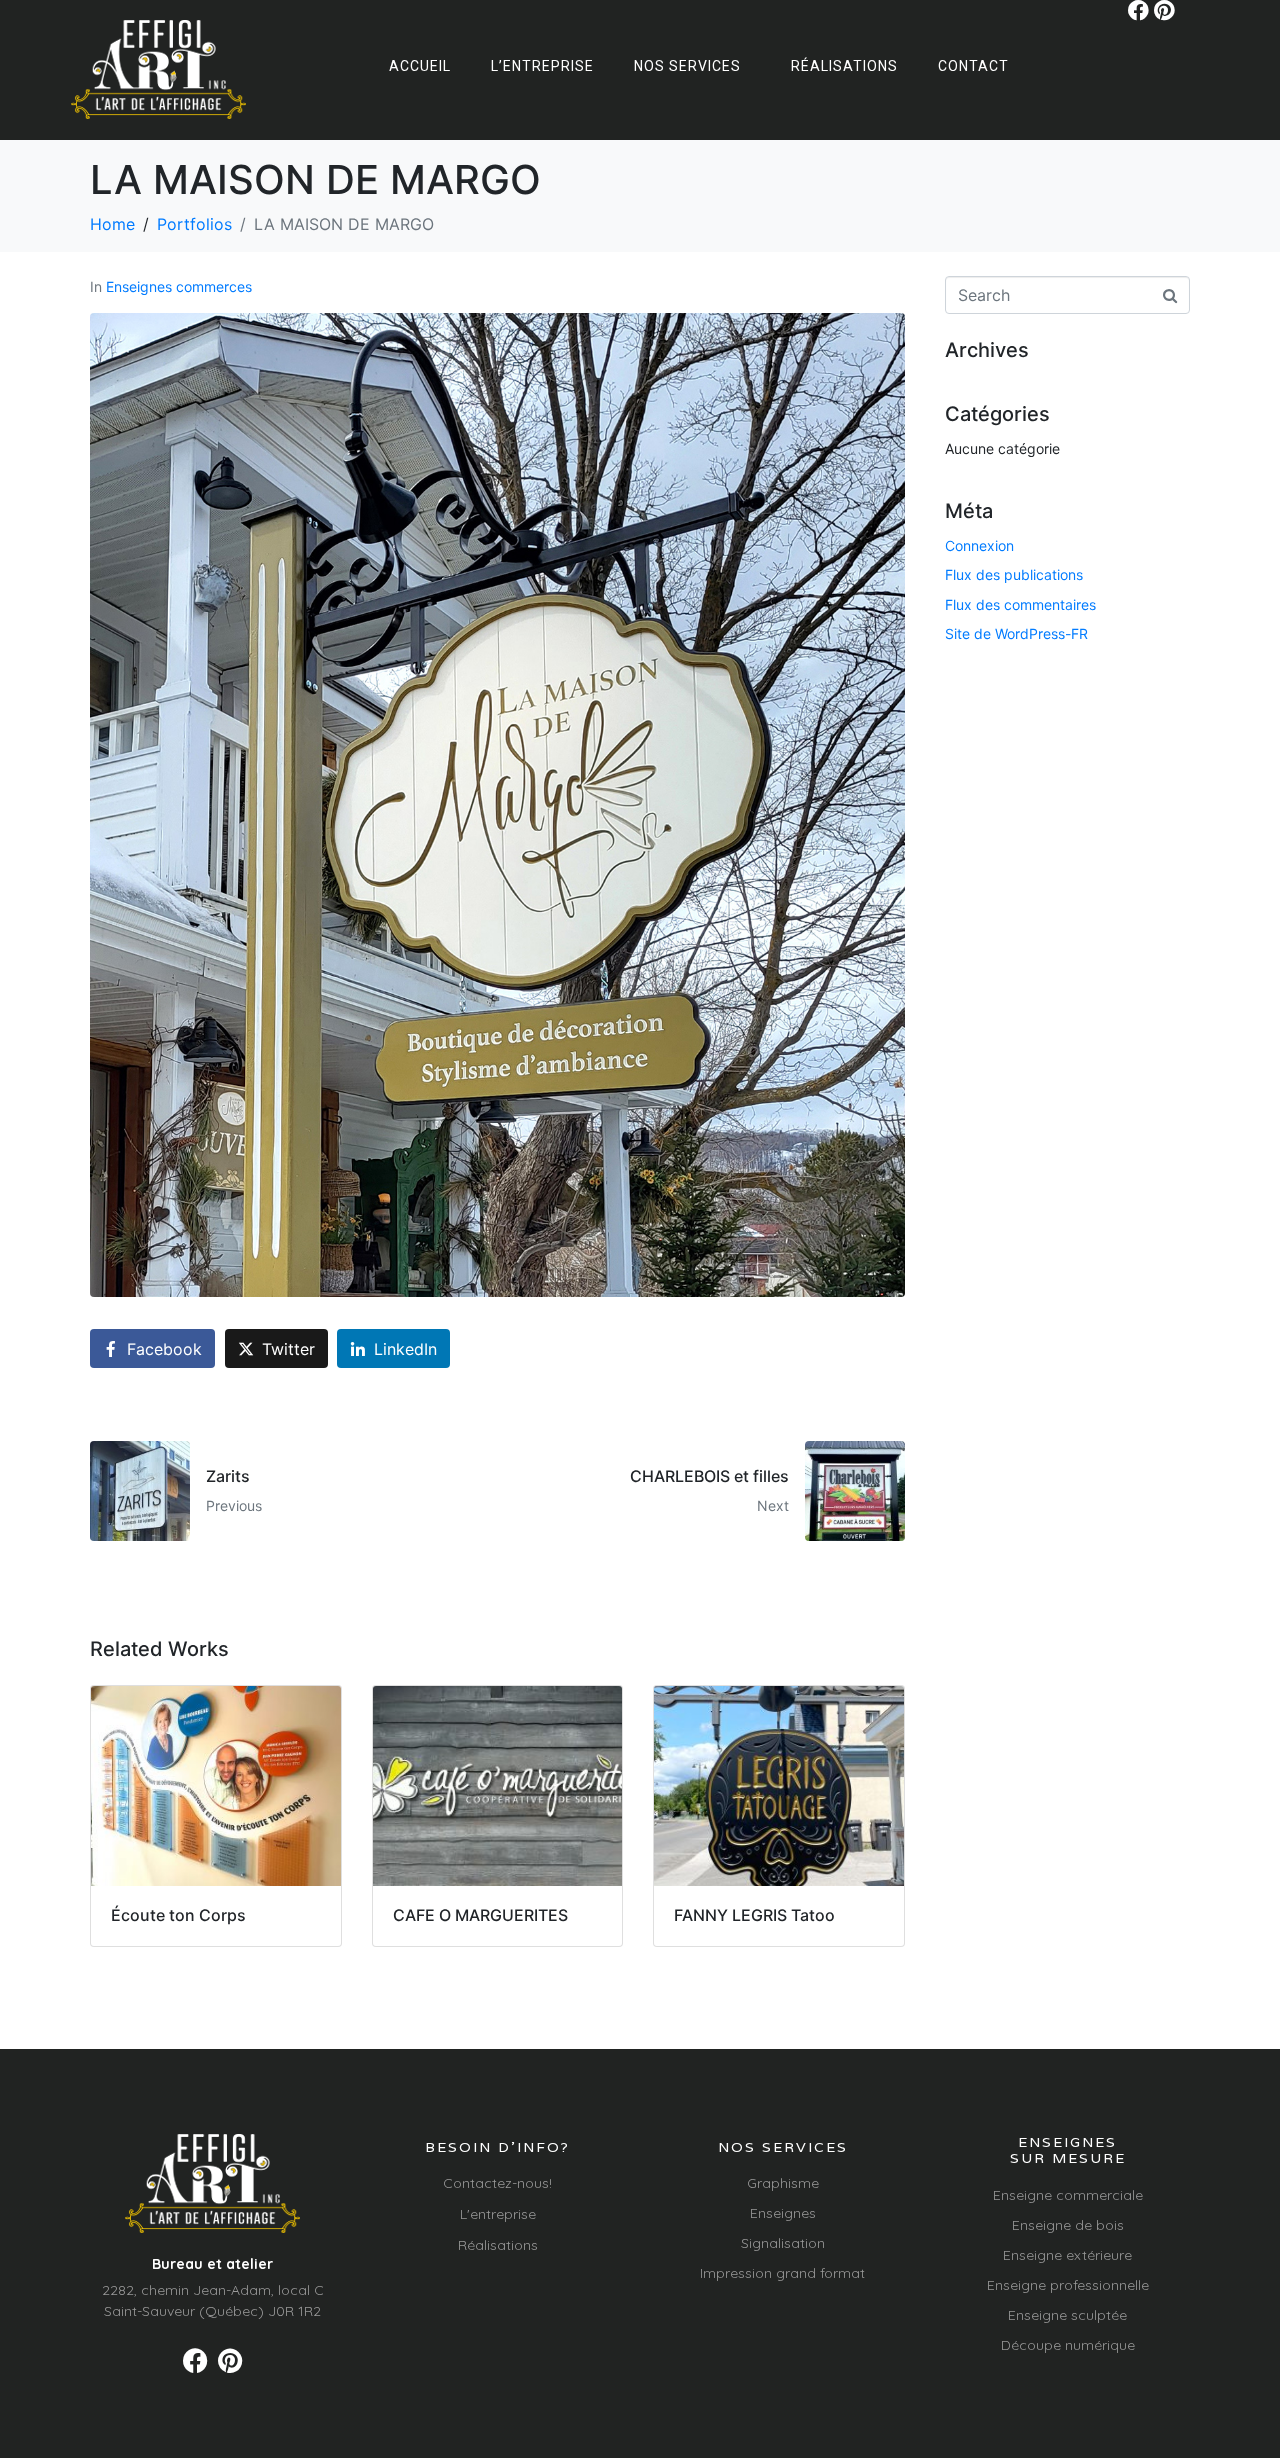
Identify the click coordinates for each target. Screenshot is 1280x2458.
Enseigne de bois (1068, 2225)
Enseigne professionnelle (1068, 2285)
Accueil (420, 66)
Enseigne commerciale (1068, 2195)
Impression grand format (782, 2273)
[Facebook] (1138, 10)
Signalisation (783, 2243)
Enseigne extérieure (1067, 2255)
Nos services (687, 66)
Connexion (979, 545)
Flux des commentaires (1020, 604)
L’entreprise (542, 66)
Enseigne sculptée (1067, 2315)
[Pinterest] (1164, 10)
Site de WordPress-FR (1016, 633)
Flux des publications (1014, 574)
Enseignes (783, 2213)
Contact (973, 66)
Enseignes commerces (179, 286)
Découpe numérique (1068, 2345)
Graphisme (783, 2183)
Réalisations (844, 66)
